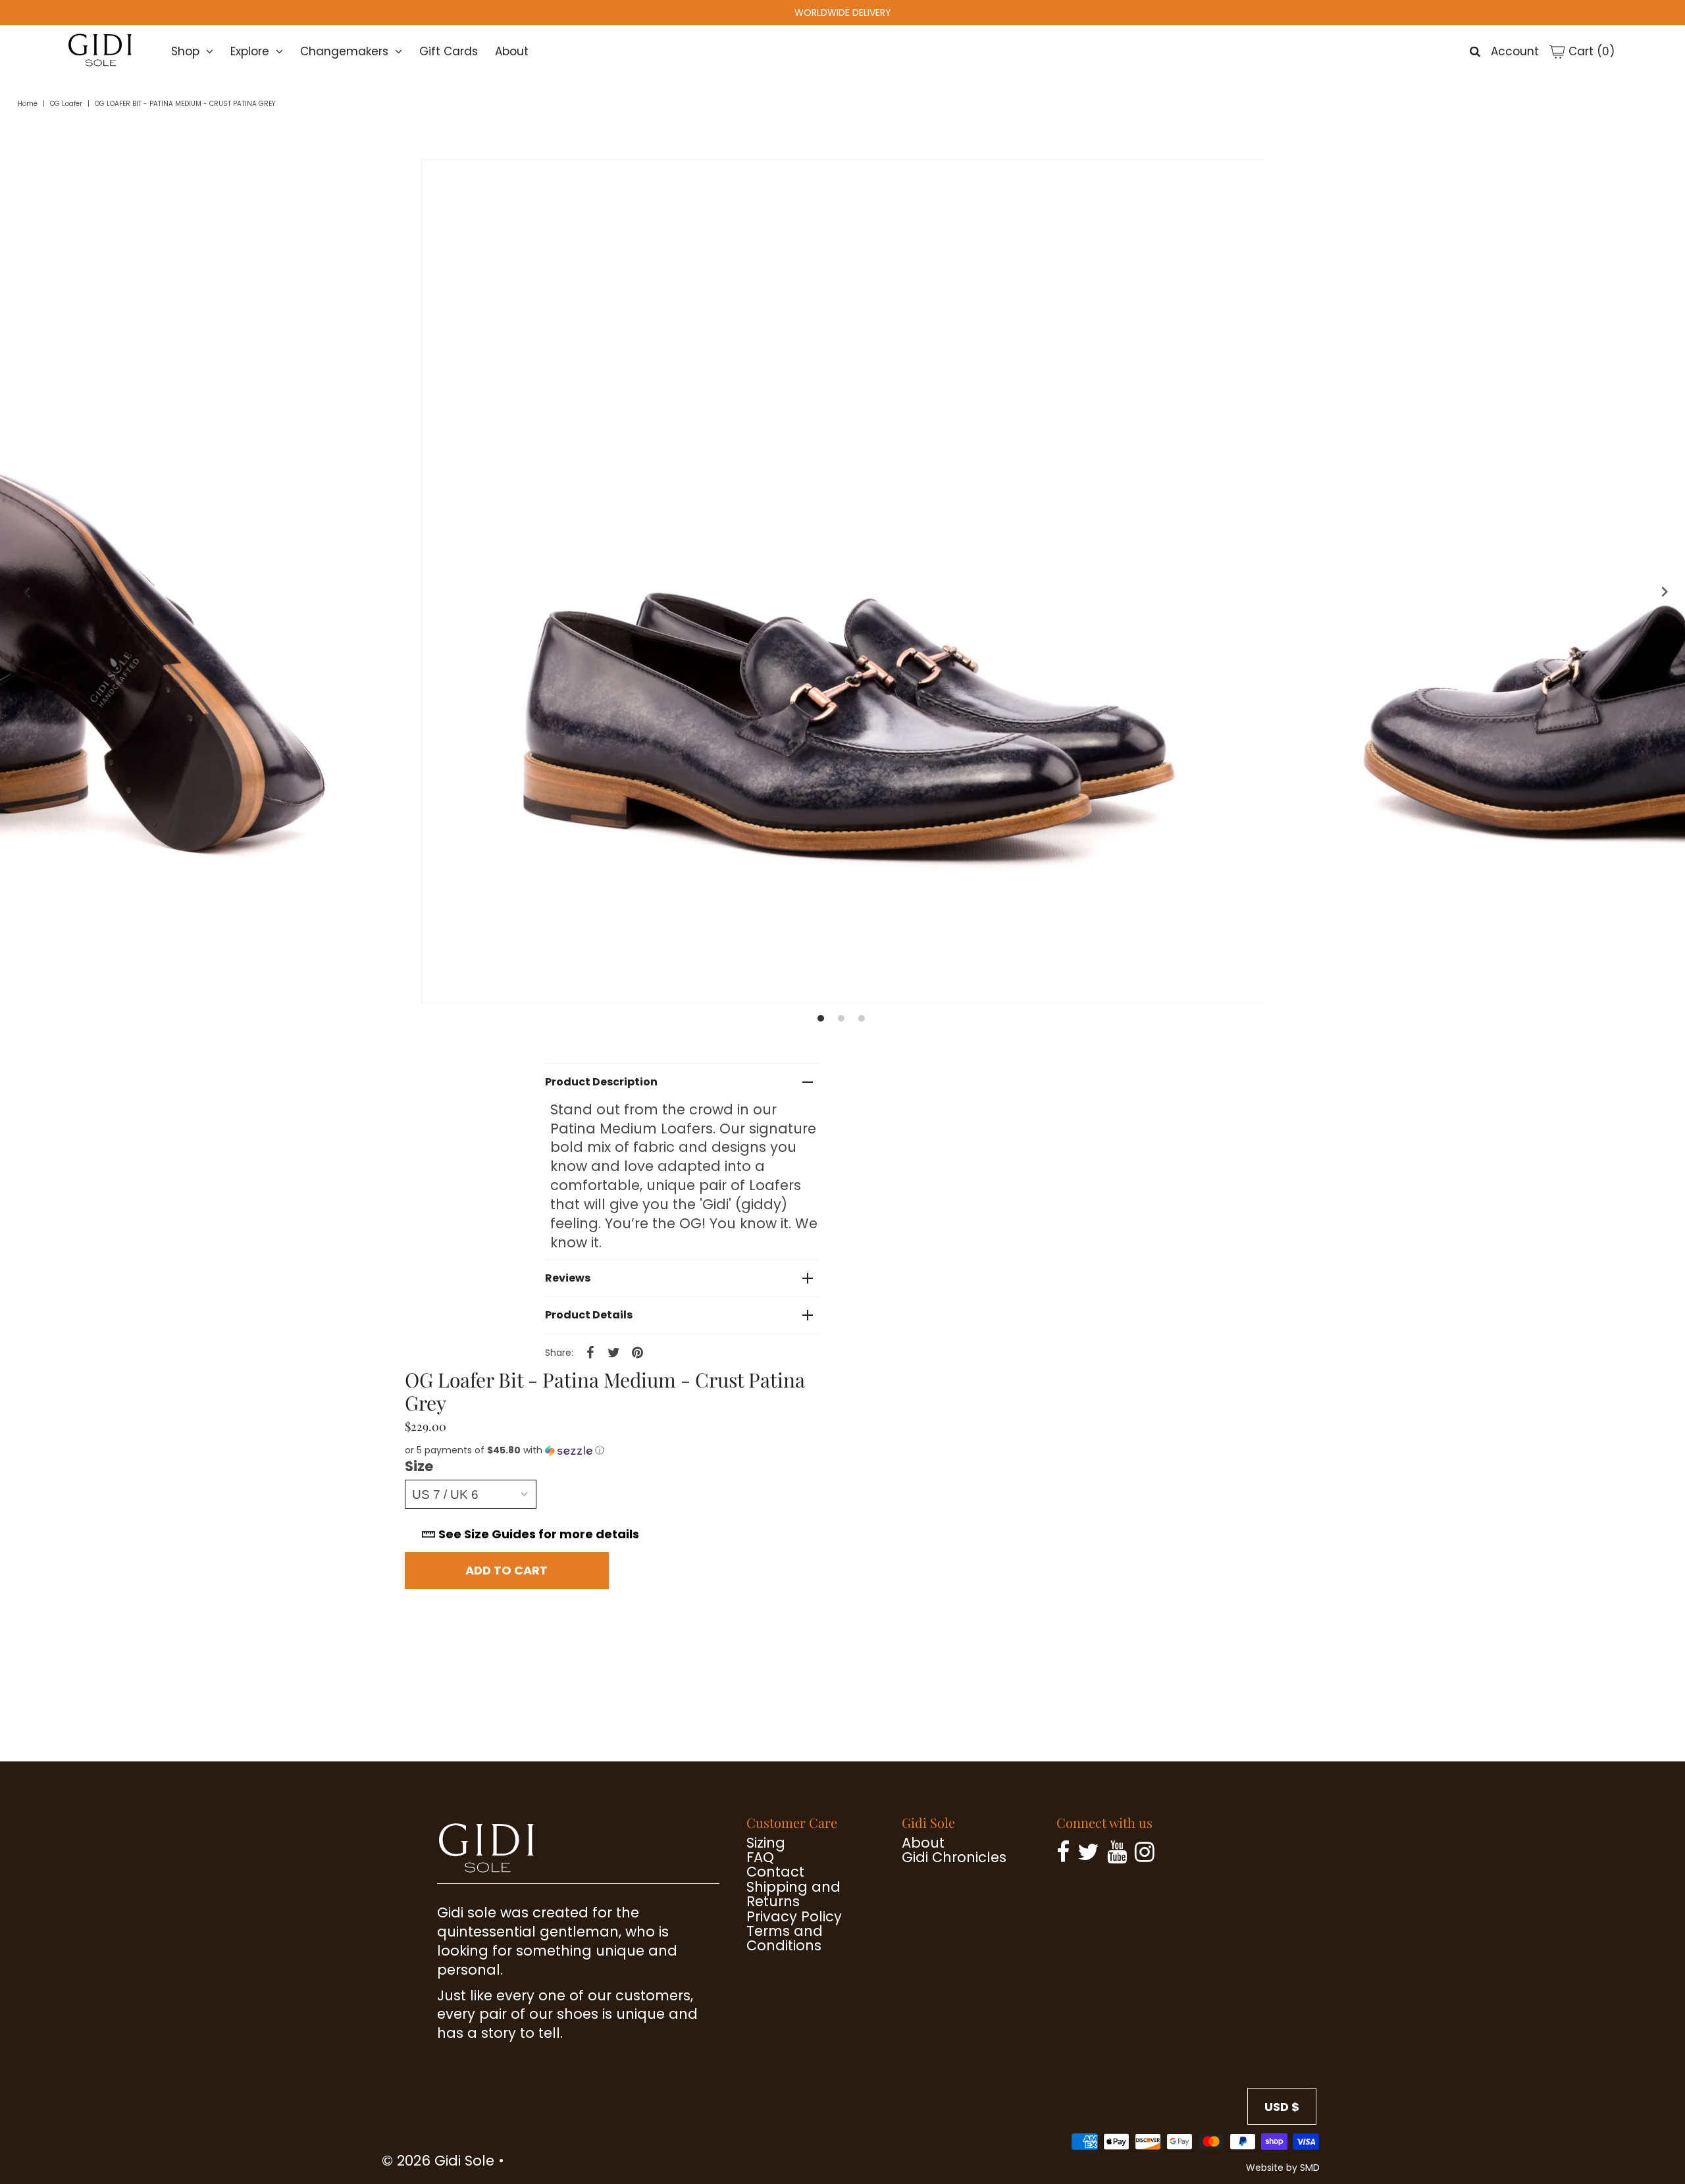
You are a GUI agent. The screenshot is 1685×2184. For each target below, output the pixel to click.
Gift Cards (449, 51)
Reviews (568, 1278)
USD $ (1282, 2107)
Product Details (589, 1315)
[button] (626, 1450)
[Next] (1662, 592)
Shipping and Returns (793, 1894)
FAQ (760, 1857)
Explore (250, 51)
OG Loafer (66, 104)
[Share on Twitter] (614, 1352)
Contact (775, 1872)
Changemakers (344, 51)
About (512, 51)
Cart (1590, 51)
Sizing (766, 1843)
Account (1515, 51)
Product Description (601, 1082)
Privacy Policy (794, 1916)
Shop (185, 51)
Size (419, 1467)
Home (28, 104)
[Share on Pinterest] (638, 1352)
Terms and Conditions (785, 1938)
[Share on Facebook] (590, 1352)
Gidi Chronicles (954, 1857)
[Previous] (23, 592)
